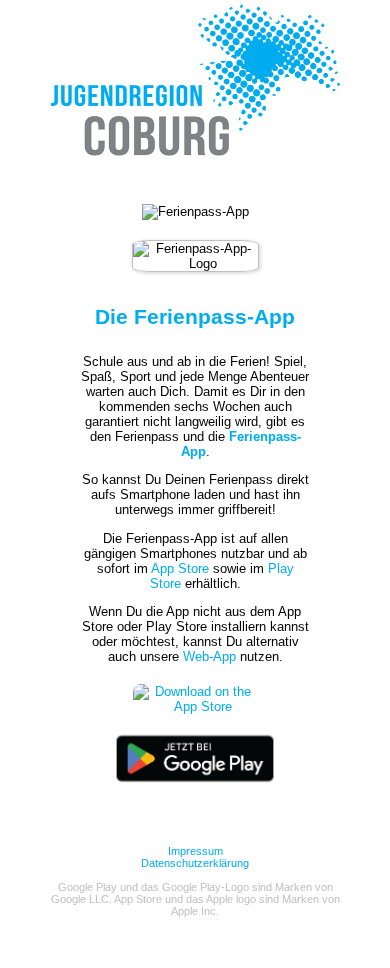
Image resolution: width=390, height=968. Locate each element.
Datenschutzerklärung (195, 863)
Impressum (195, 851)
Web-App (209, 656)
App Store (180, 568)
